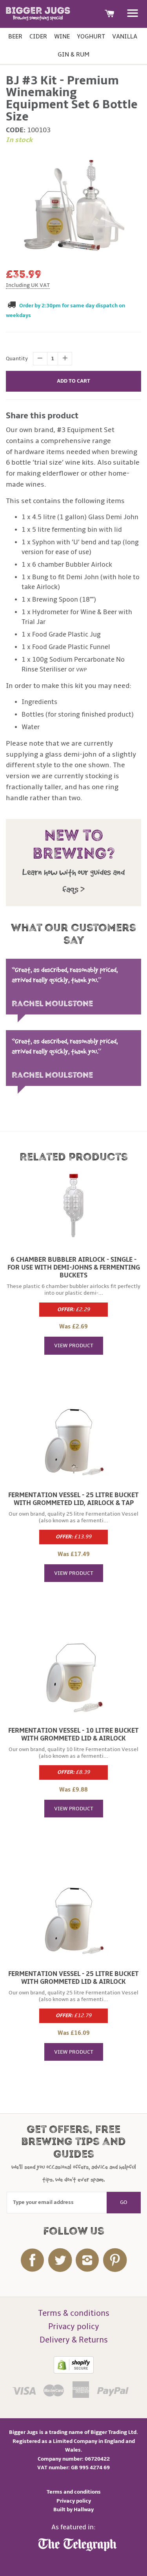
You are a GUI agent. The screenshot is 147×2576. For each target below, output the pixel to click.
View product (74, 1345)
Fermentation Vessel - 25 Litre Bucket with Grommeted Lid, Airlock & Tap (73, 1499)
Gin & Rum (73, 55)
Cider (38, 36)
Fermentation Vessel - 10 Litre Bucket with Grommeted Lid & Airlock (73, 1735)
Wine (62, 36)
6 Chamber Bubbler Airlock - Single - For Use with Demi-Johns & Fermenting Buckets (74, 1268)
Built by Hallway (73, 2509)
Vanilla (125, 36)
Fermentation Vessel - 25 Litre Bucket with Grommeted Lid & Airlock (73, 1978)
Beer (15, 36)
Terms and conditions (74, 2492)
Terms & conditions (74, 2313)
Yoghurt (91, 36)
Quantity (17, 358)
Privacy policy (74, 2327)
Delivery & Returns (74, 2340)
